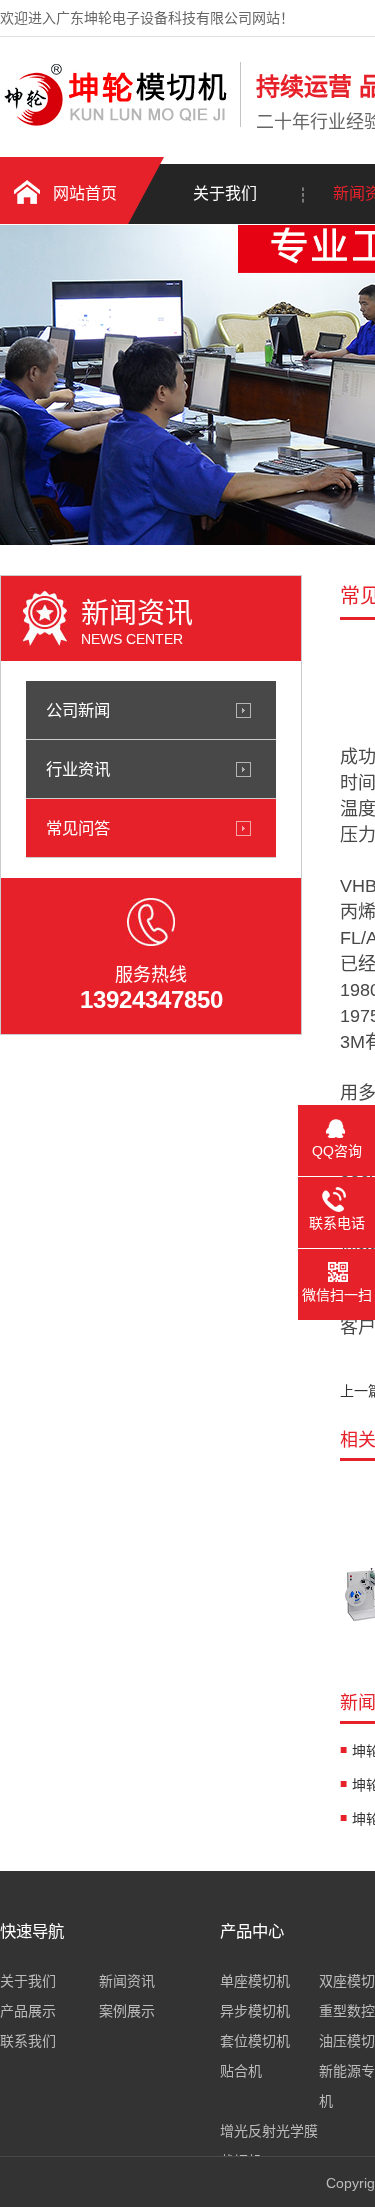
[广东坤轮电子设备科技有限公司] (115, 123)
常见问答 (78, 828)
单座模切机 (255, 1981)
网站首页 (85, 193)
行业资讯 (78, 769)
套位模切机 (255, 2041)
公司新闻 (78, 710)
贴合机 (241, 2071)
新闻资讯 (127, 1981)
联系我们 (28, 2041)
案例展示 (127, 2011)
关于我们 (225, 193)
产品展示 (28, 2011)
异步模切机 (255, 2011)
